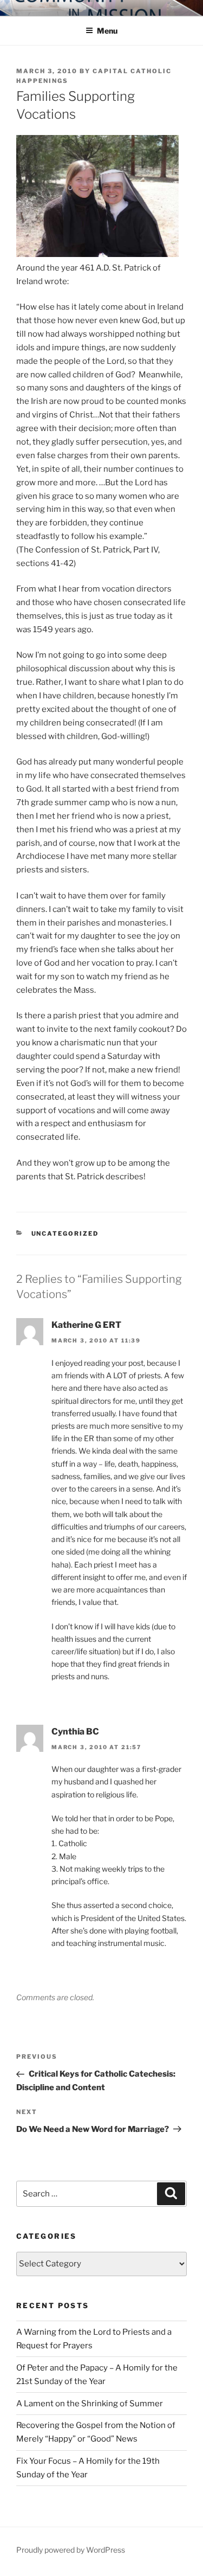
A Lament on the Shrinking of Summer (90, 2404)
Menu (107, 31)
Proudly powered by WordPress (71, 2550)
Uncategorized (65, 1234)
